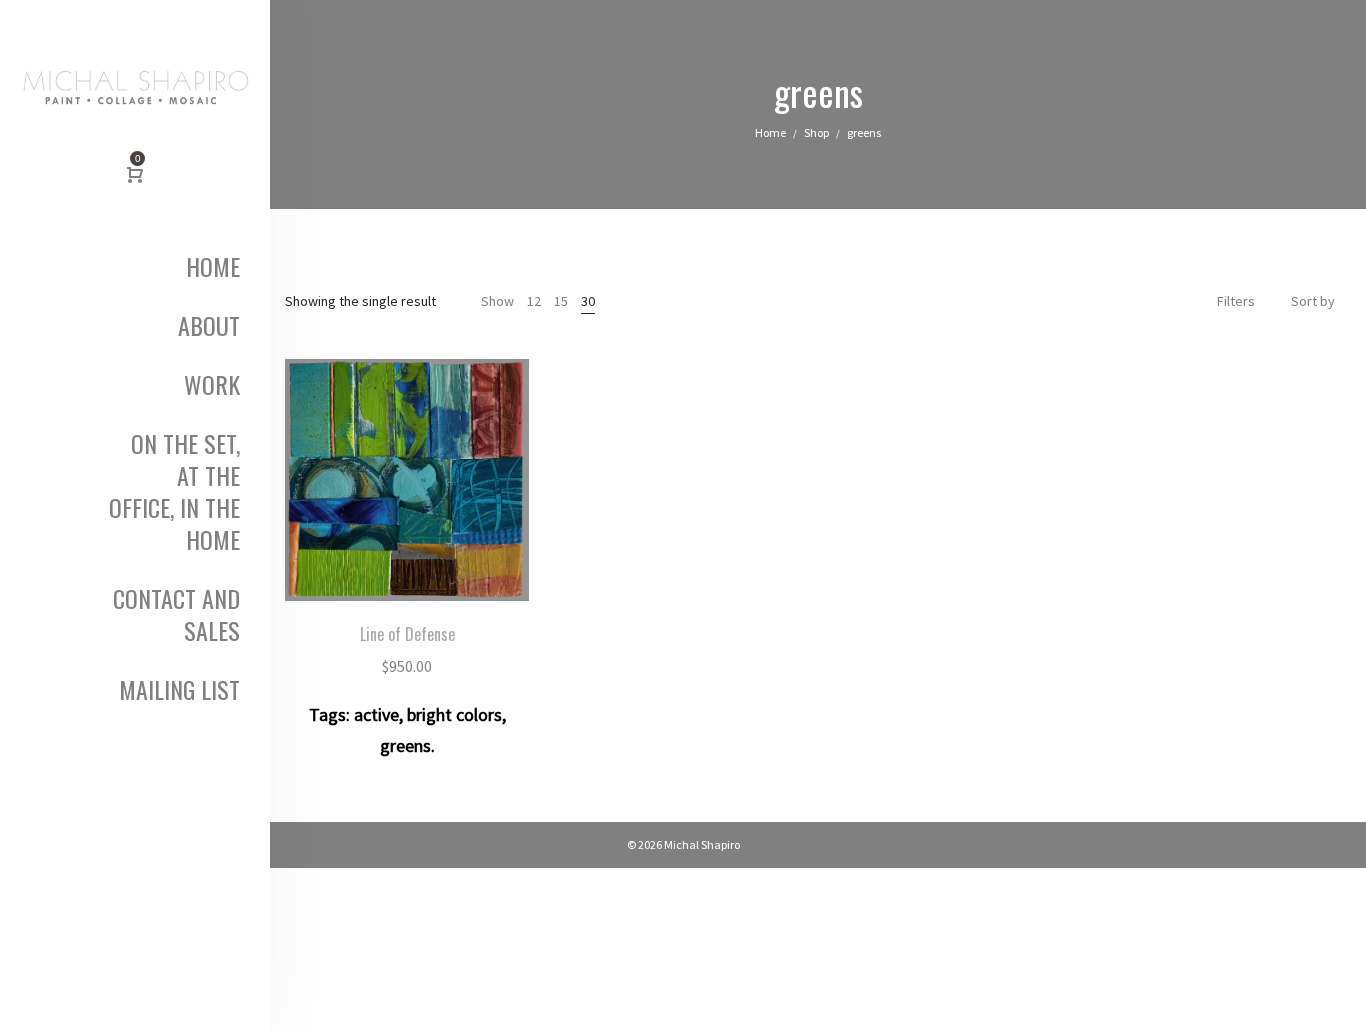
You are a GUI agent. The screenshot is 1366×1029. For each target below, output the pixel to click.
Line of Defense (407, 634)
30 (588, 301)
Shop (816, 132)
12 (534, 301)
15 (561, 301)
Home (770, 132)
